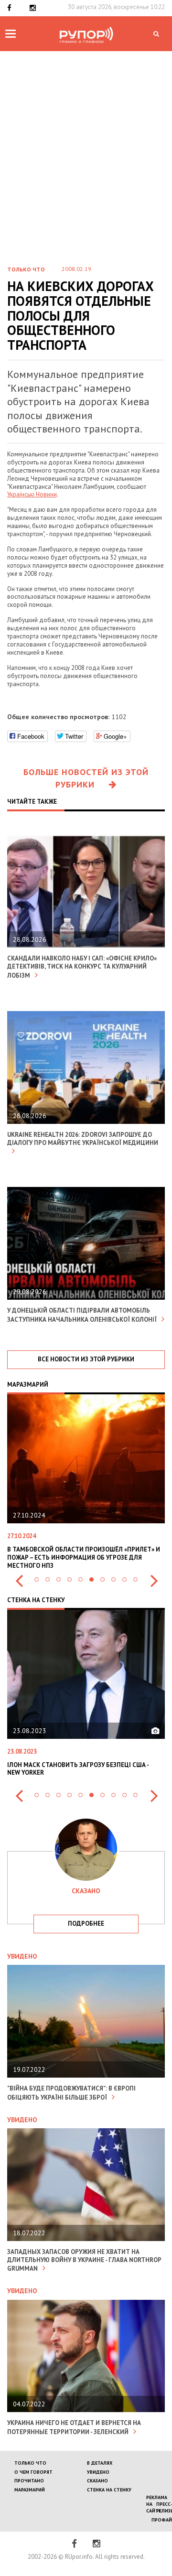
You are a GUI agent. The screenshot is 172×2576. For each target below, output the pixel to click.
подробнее (86, 1924)
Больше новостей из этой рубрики (86, 778)
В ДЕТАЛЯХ (100, 2463)
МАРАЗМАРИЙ (30, 2490)
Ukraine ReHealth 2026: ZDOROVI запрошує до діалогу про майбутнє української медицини (83, 1139)
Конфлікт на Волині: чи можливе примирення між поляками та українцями (83, 1769)
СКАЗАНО (97, 2481)
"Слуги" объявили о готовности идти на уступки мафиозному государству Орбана (78, 1553)
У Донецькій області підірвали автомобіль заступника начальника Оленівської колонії (82, 1315)
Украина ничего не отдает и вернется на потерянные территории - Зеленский (74, 2427)
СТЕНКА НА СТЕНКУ (109, 2490)
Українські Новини (32, 494)
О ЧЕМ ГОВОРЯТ (33, 2472)
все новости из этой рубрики (86, 1359)
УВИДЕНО (98, 2472)
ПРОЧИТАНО (29, 2481)
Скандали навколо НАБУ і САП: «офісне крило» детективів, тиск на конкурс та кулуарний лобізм (82, 967)
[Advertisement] (86, 142)
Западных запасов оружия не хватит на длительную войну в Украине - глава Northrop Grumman (84, 2260)
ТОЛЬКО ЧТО (30, 2463)
